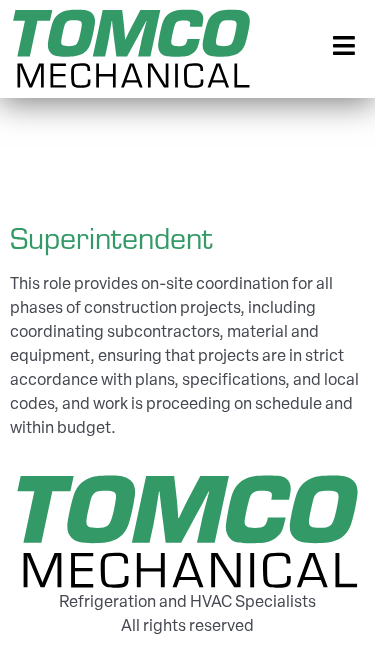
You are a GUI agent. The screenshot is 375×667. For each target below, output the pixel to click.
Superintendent (111, 237)
